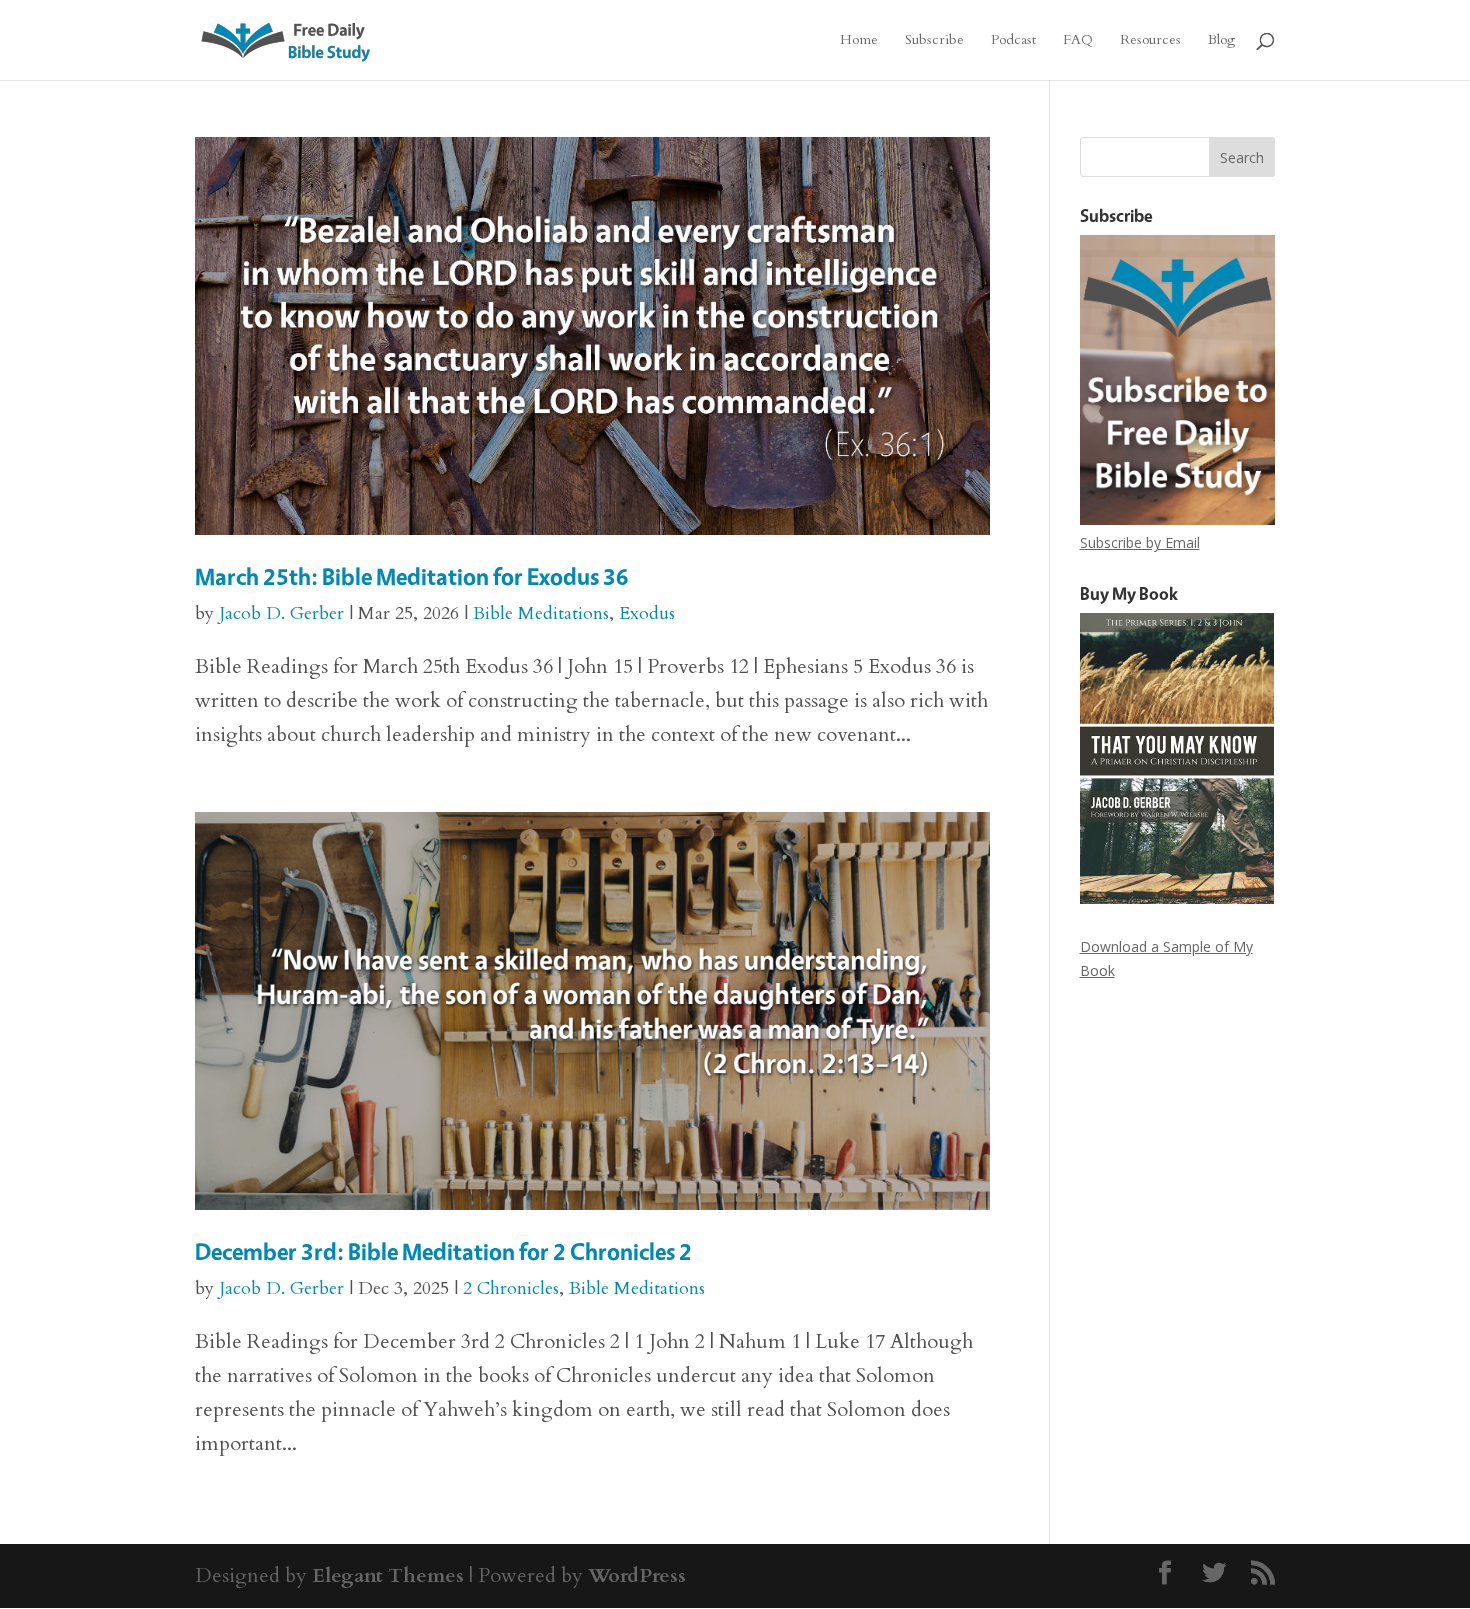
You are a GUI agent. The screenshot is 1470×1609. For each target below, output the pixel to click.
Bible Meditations (541, 613)
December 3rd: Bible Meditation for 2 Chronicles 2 (443, 1251)
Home (859, 41)
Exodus (647, 613)
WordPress (637, 1575)
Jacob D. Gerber (281, 613)
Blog (1221, 41)
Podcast (1013, 41)
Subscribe (934, 41)
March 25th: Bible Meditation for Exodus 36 (412, 576)
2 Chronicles (511, 1288)
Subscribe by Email (1140, 542)
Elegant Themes (388, 1575)
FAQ (1078, 41)
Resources (1150, 41)
